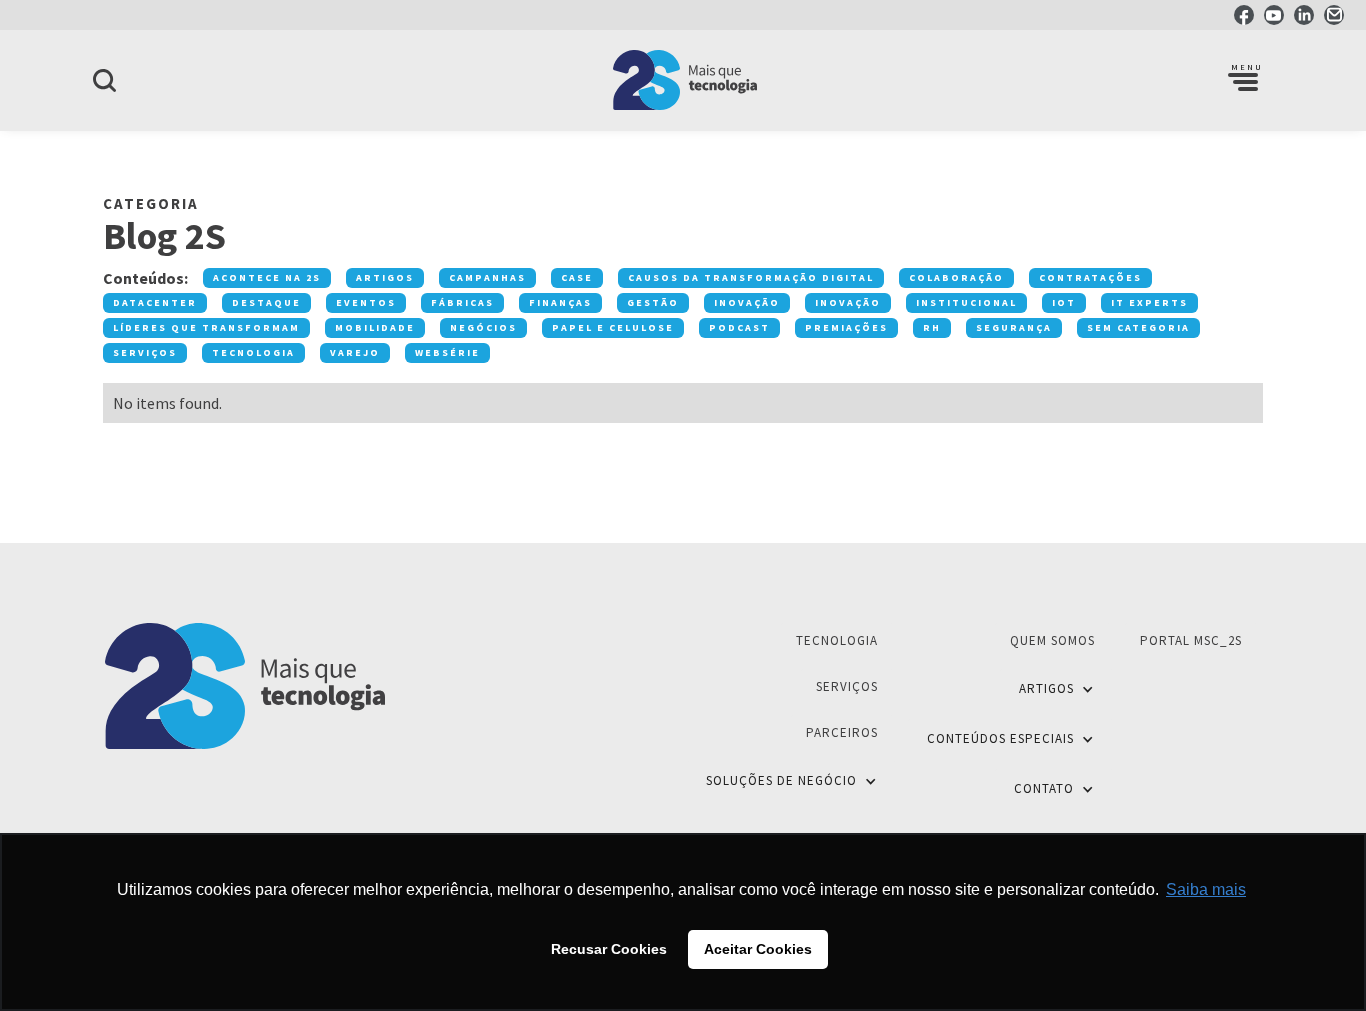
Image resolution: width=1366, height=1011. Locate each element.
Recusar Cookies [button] (609, 949)
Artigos (385, 277)
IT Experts (1149, 302)
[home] (683, 80)
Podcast (739, 327)
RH (932, 327)
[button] (1243, 80)
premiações (846, 327)
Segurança (1014, 327)
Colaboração (956, 277)
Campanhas (487, 277)
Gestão (653, 302)
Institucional (966, 302)
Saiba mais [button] (1206, 889)
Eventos (366, 302)
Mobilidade (375, 327)
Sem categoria (1138, 327)
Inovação (747, 302)
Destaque (266, 302)
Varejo (355, 352)
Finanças (560, 302)
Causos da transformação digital (751, 277)
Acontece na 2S (267, 277)
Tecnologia (253, 352)
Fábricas (462, 302)
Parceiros (842, 732)
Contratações (1090, 277)
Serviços (145, 352)
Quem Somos (1052, 640)
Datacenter (155, 302)
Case (577, 277)
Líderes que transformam (206, 327)
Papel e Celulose (613, 327)
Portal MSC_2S (1191, 640)
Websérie (447, 352)
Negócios (483, 327)
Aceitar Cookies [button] (758, 949)
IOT (1064, 302)
